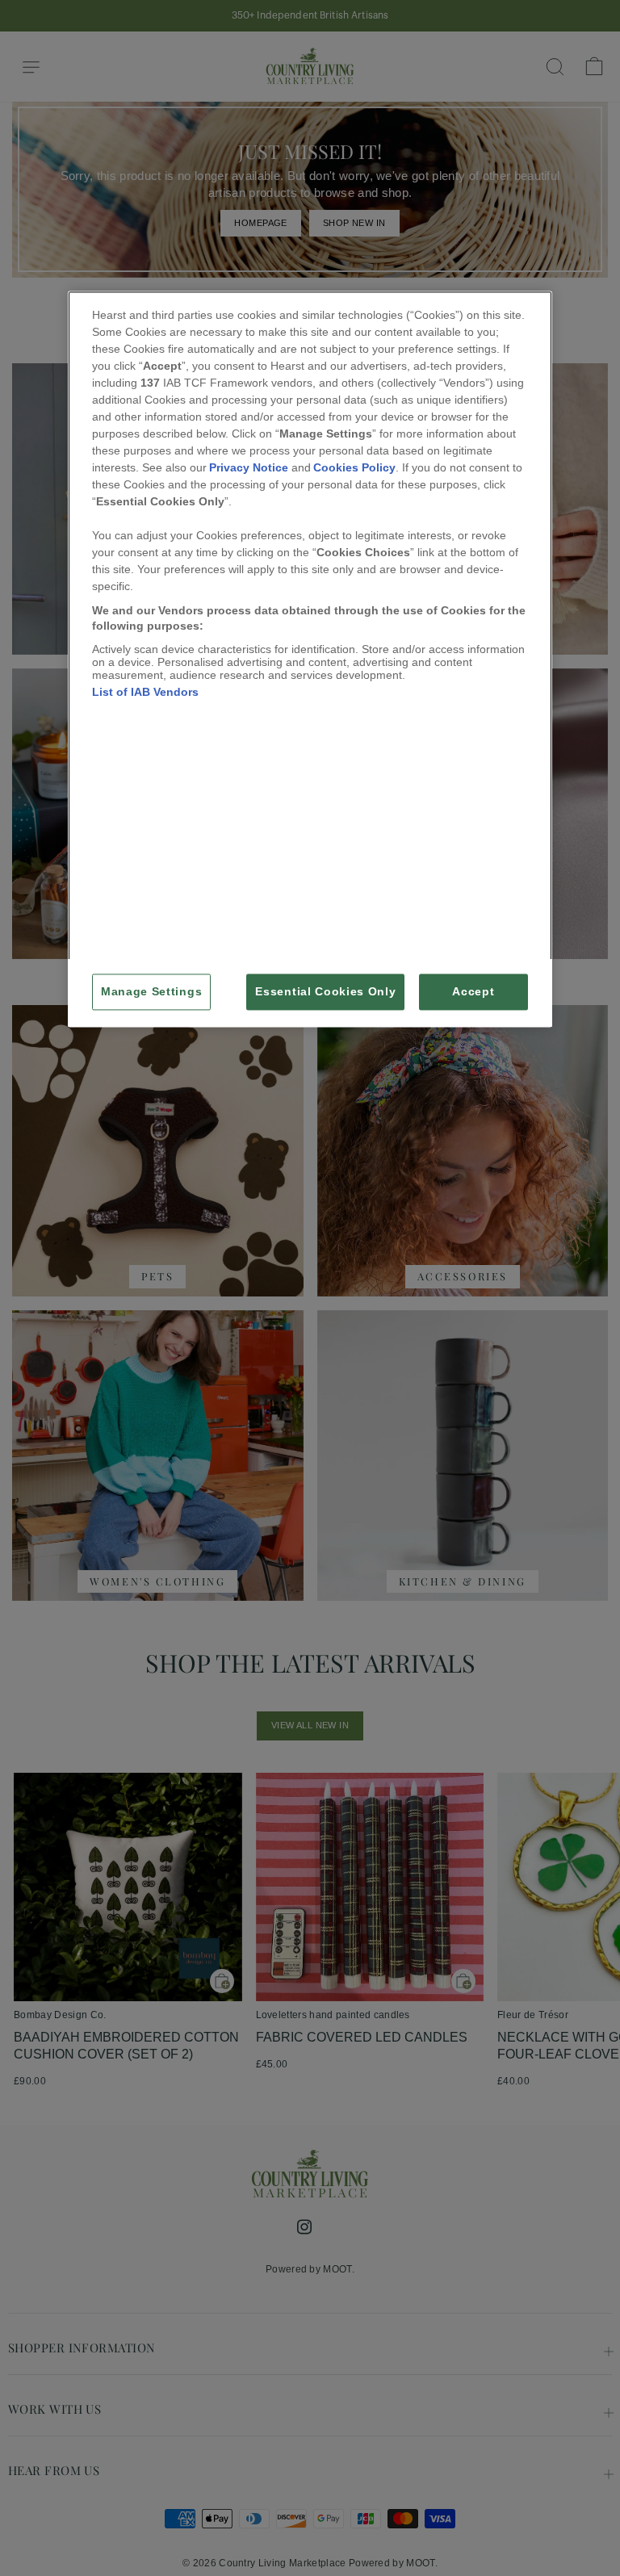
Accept (473, 992)
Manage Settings (151, 992)
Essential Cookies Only (325, 992)
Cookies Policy (354, 467)
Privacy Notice (249, 467)
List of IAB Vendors (145, 692)
